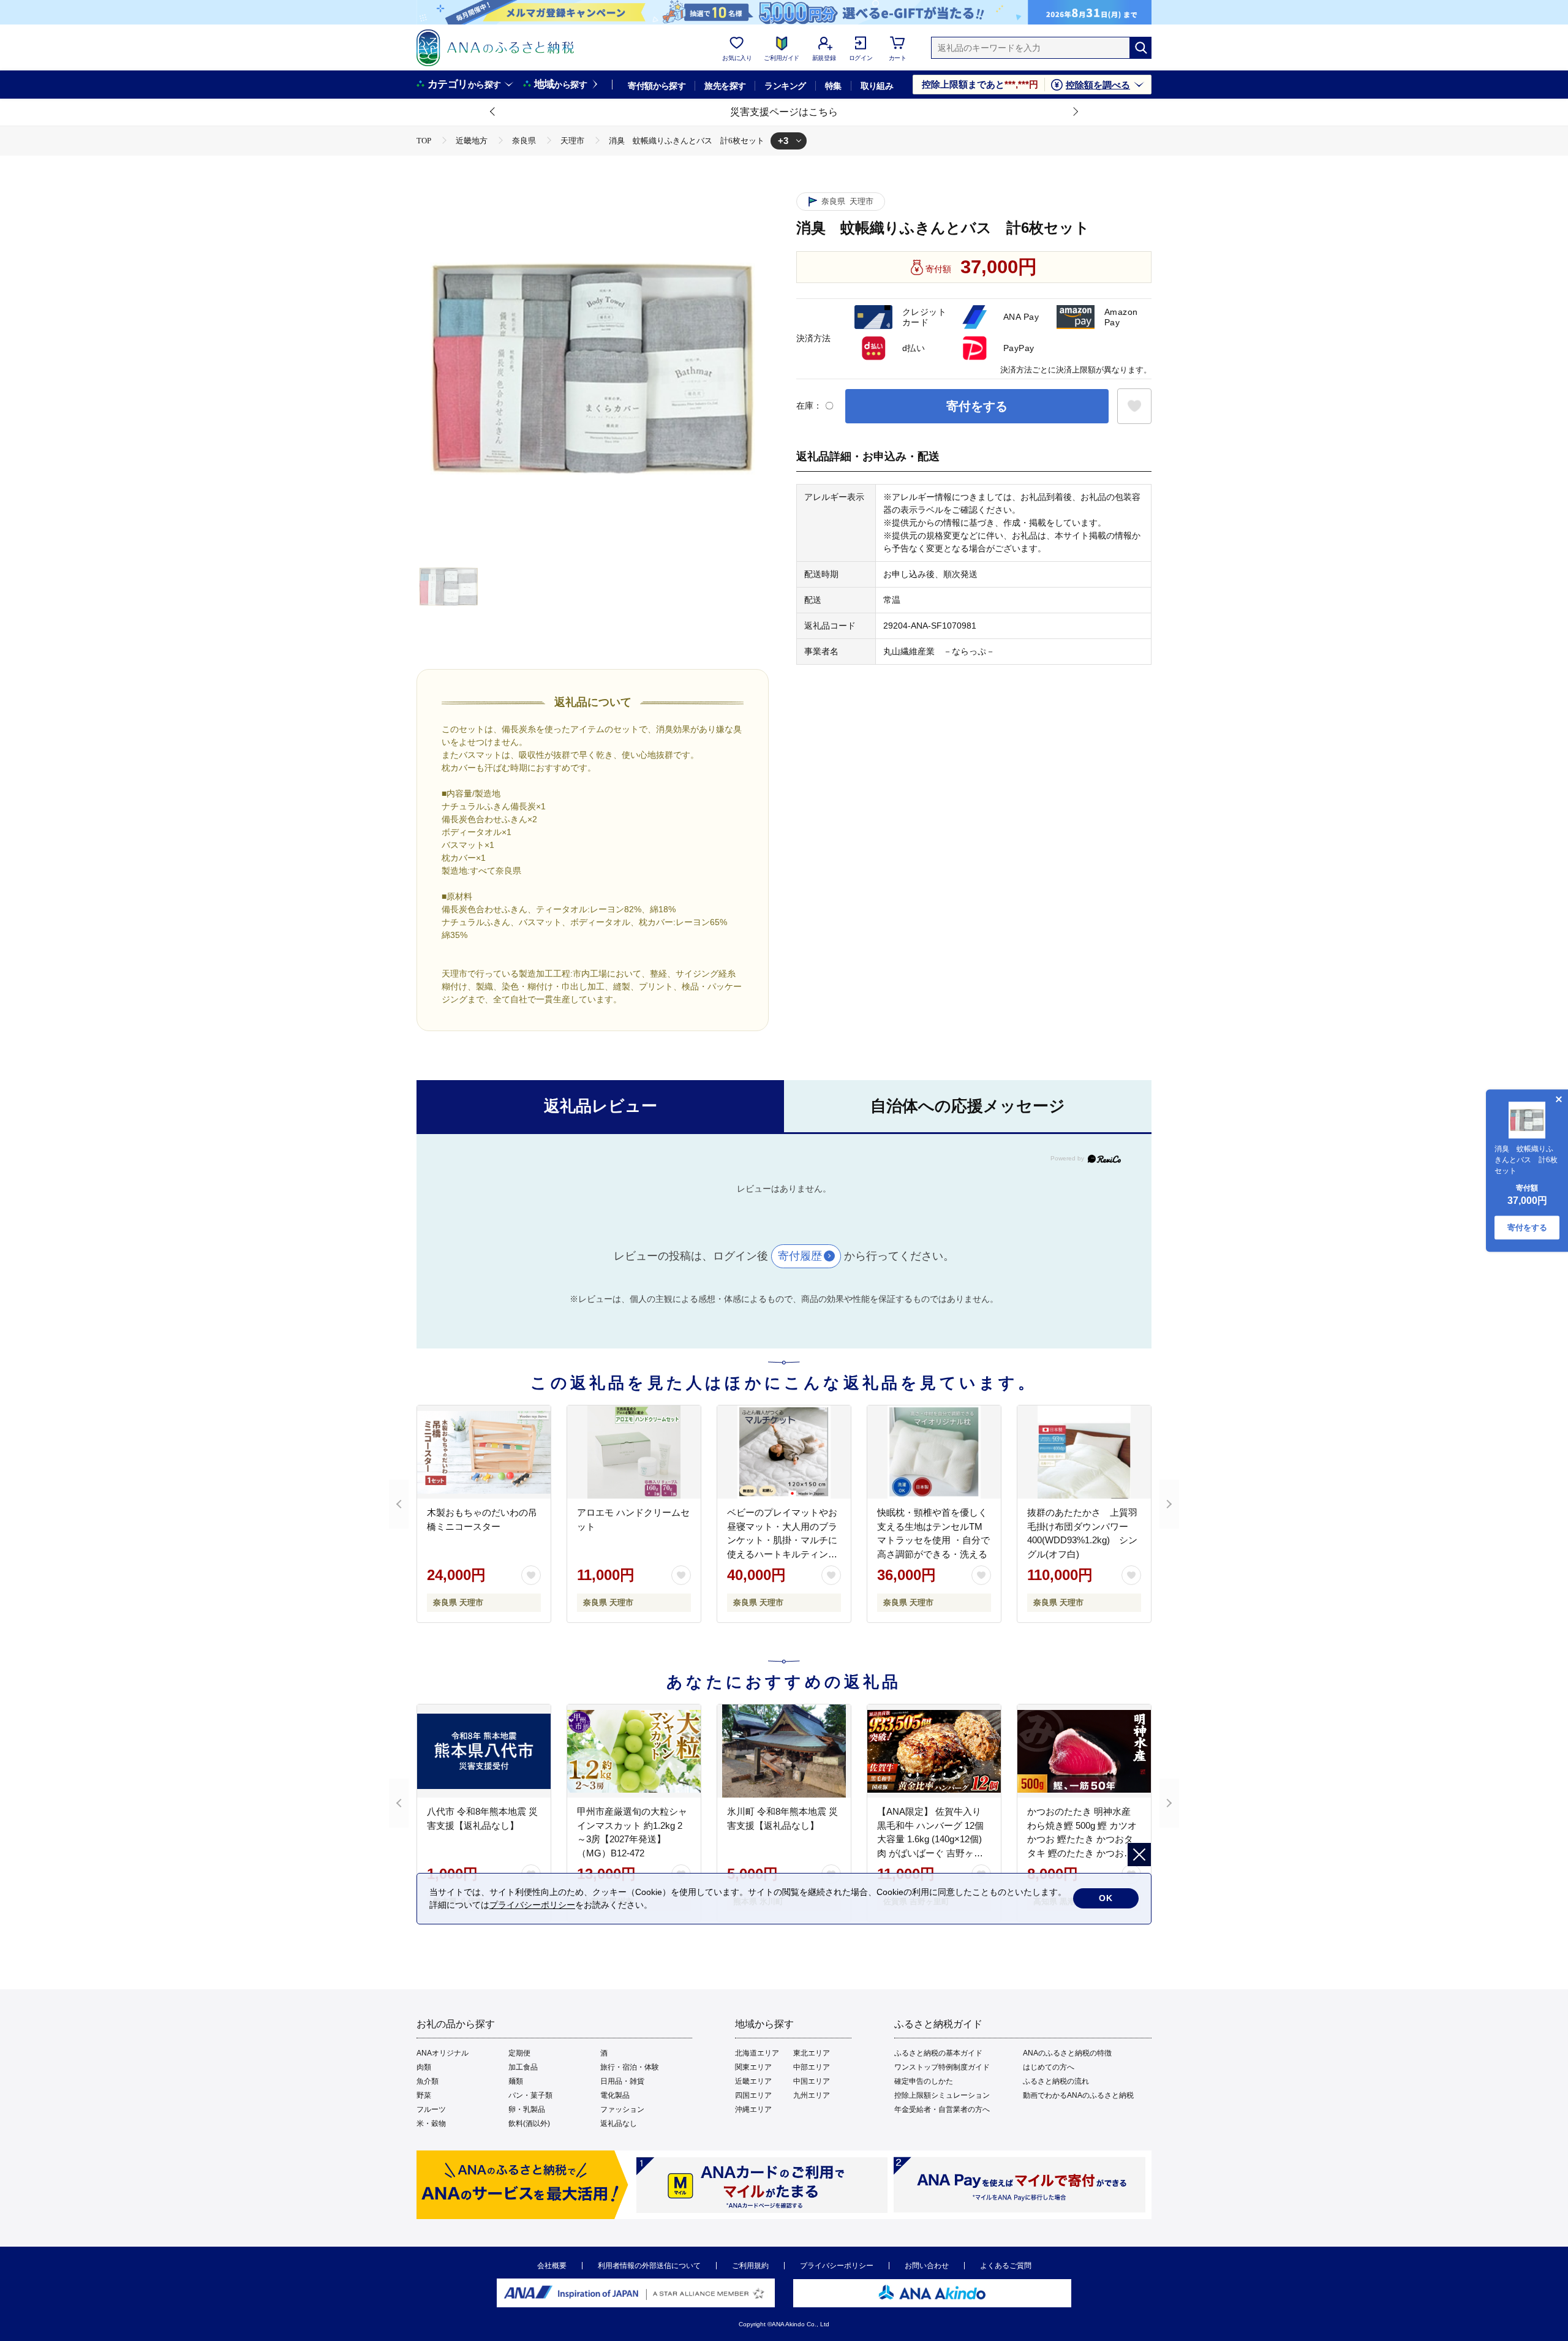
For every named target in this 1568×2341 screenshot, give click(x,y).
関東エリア (753, 2067)
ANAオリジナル (443, 2053)
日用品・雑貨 (622, 2081)
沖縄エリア (753, 2109)
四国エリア (753, 2095)
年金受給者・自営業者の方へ (942, 2109)
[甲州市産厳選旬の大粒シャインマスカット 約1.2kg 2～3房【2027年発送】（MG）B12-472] (634, 1751)
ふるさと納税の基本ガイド (938, 2053)
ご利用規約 (750, 2266)
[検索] (1140, 48)
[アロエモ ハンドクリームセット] (634, 1452)
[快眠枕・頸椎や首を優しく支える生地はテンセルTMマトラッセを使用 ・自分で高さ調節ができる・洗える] (934, 1452)
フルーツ (431, 2109)
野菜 (424, 2095)
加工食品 (523, 2067)
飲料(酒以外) (529, 2124)
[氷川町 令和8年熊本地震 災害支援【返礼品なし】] (784, 1751)
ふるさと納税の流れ (1056, 2081)
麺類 (516, 2081)
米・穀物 (431, 2124)
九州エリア (812, 2095)
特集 (833, 86)
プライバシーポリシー (837, 2266)
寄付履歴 (800, 1256)
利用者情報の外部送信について (649, 2266)
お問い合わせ (927, 2266)
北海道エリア (757, 2053)
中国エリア (812, 2081)
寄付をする (977, 406)
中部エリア (812, 2067)
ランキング (785, 86)
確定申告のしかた (924, 2081)
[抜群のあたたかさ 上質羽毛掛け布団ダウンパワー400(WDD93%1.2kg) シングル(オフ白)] (1084, 1452)
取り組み (877, 86)
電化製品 (615, 2095)
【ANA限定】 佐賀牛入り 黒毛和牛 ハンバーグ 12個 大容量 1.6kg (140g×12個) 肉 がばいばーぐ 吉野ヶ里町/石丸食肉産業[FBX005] (930, 1839)
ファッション (622, 2109)
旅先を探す (725, 86)
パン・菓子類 (530, 2095)
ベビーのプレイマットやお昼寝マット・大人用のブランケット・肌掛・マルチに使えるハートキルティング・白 (782, 1540)
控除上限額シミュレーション (942, 2095)
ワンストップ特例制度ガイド (942, 2067)
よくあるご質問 (1006, 2266)
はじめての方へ (1049, 2067)
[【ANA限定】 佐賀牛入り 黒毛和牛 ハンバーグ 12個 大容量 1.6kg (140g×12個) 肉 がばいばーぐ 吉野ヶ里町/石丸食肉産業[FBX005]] (934, 1751)
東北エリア (812, 2053)
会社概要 (552, 2266)
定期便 (519, 2053)
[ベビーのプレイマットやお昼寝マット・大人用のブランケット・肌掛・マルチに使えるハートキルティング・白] (784, 1452)
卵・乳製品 (527, 2109)
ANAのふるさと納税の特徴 (1067, 2053)
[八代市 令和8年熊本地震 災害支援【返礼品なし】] (484, 1751)
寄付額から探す (657, 86)
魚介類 (428, 2081)
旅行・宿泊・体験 (630, 2067)
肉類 (424, 2067)
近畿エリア (753, 2081)
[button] (493, 112)
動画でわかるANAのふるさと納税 (1078, 2095)
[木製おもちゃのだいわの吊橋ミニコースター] (484, 1452)
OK (1106, 1898)
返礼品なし (619, 2124)
